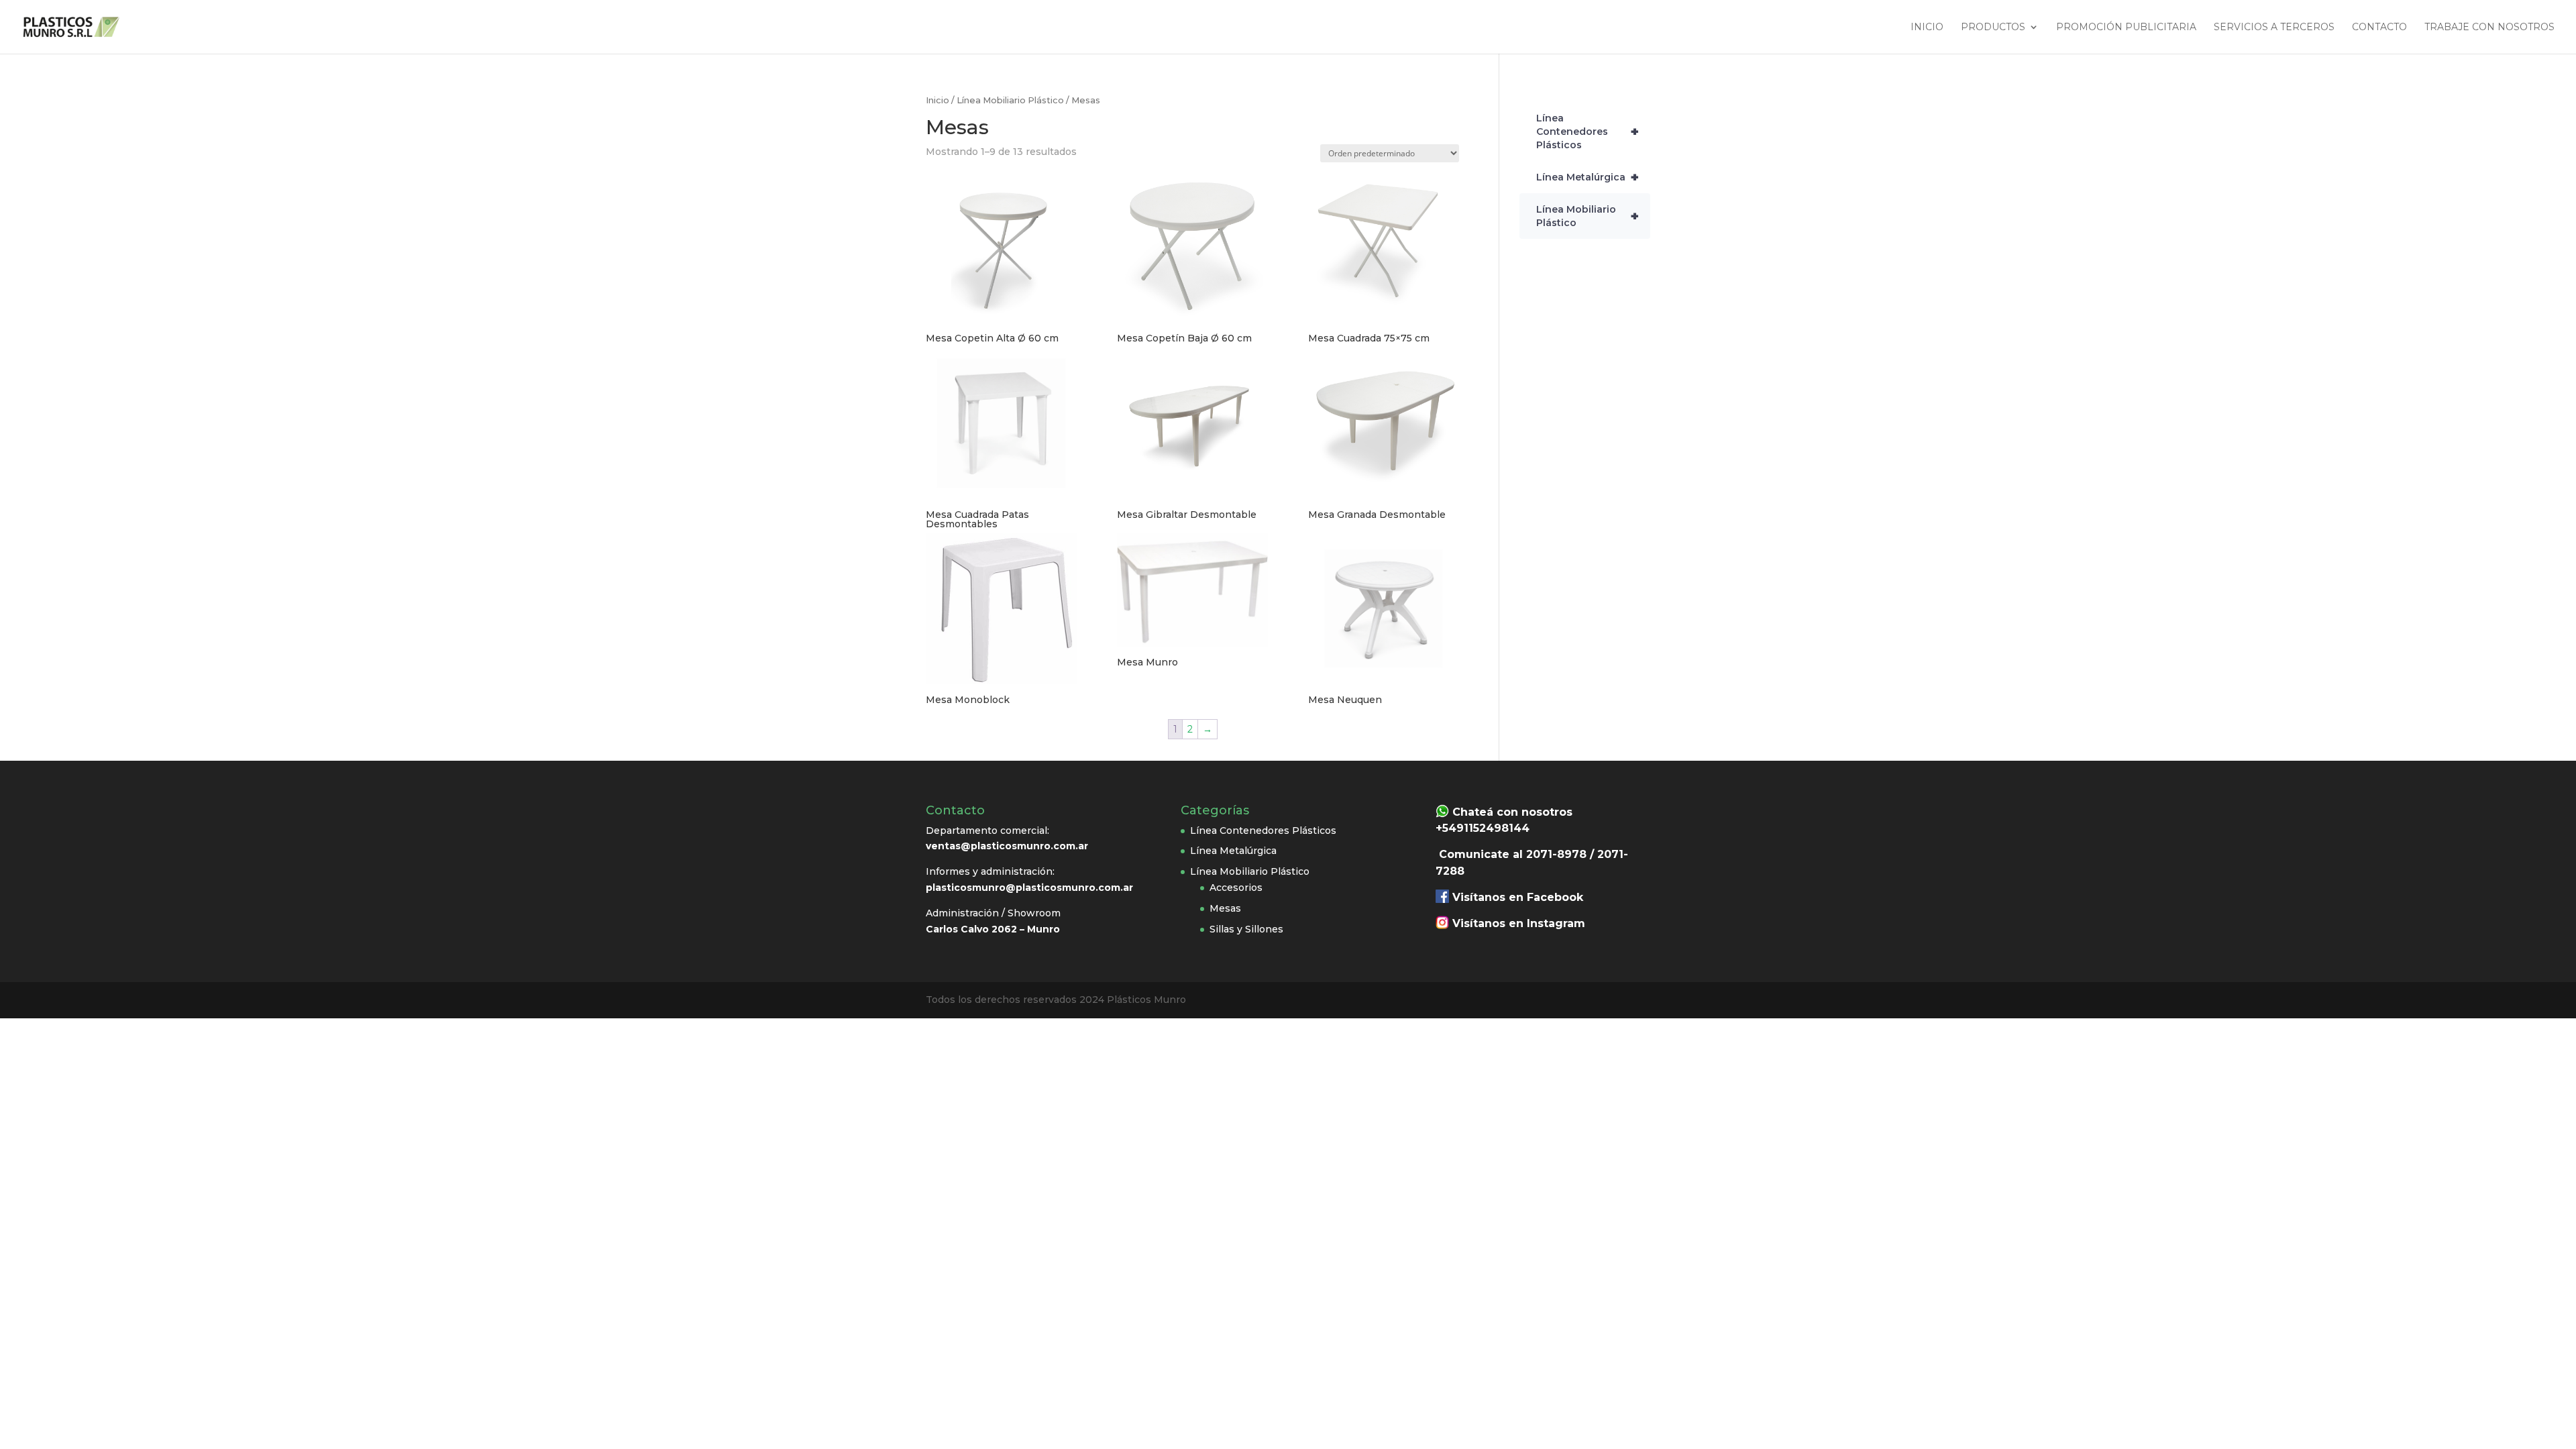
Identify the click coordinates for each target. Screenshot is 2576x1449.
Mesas (1225, 908)
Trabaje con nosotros (2489, 28)
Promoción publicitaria (2126, 28)
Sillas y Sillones (1246, 929)
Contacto (2379, 28)
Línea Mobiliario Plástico (1010, 100)
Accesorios (1236, 888)
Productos (1993, 28)
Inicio (1927, 28)
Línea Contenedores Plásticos (1588, 131)
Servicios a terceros (2274, 28)
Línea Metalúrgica (1588, 177)
